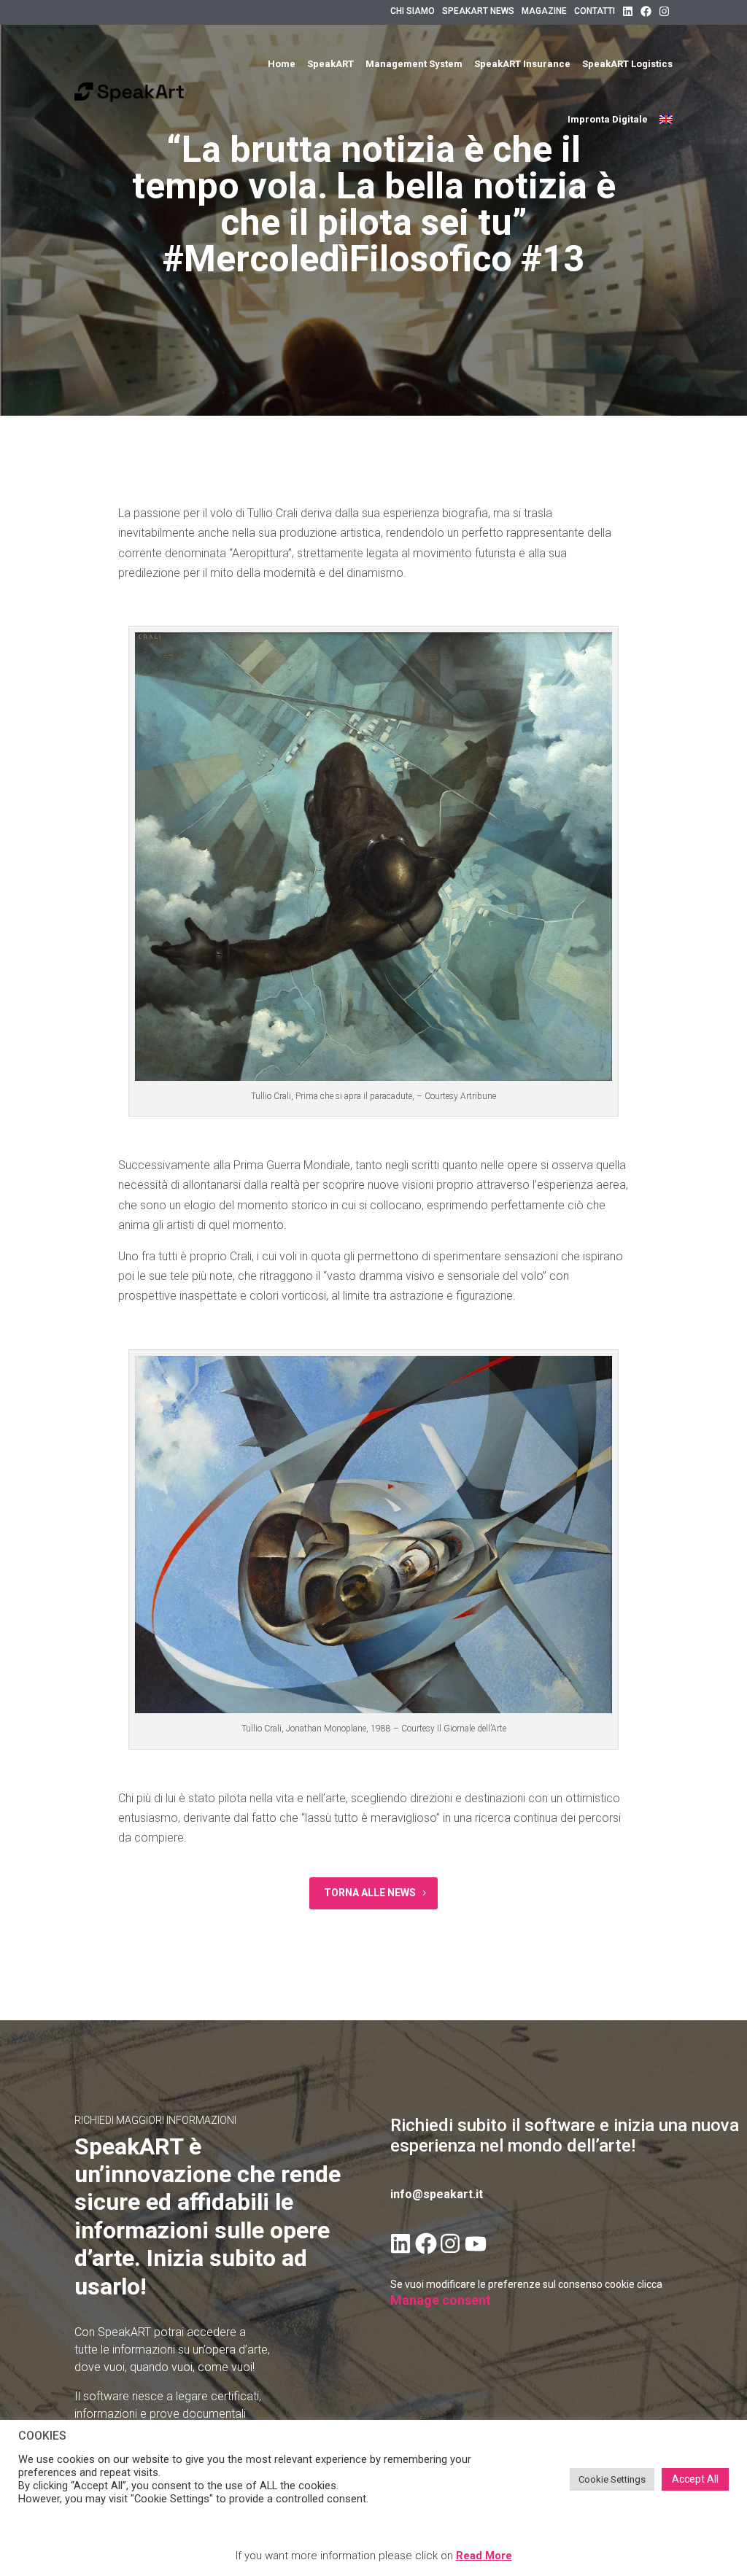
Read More (484, 2556)
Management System (414, 64)
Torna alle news (370, 1893)
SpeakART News (478, 11)
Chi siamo (413, 11)
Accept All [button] (695, 2479)
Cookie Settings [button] (612, 2479)
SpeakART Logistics (627, 64)
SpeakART (330, 64)
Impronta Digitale (608, 119)
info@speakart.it (437, 2194)
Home (282, 64)
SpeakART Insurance (522, 64)
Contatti (595, 11)
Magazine (544, 11)
